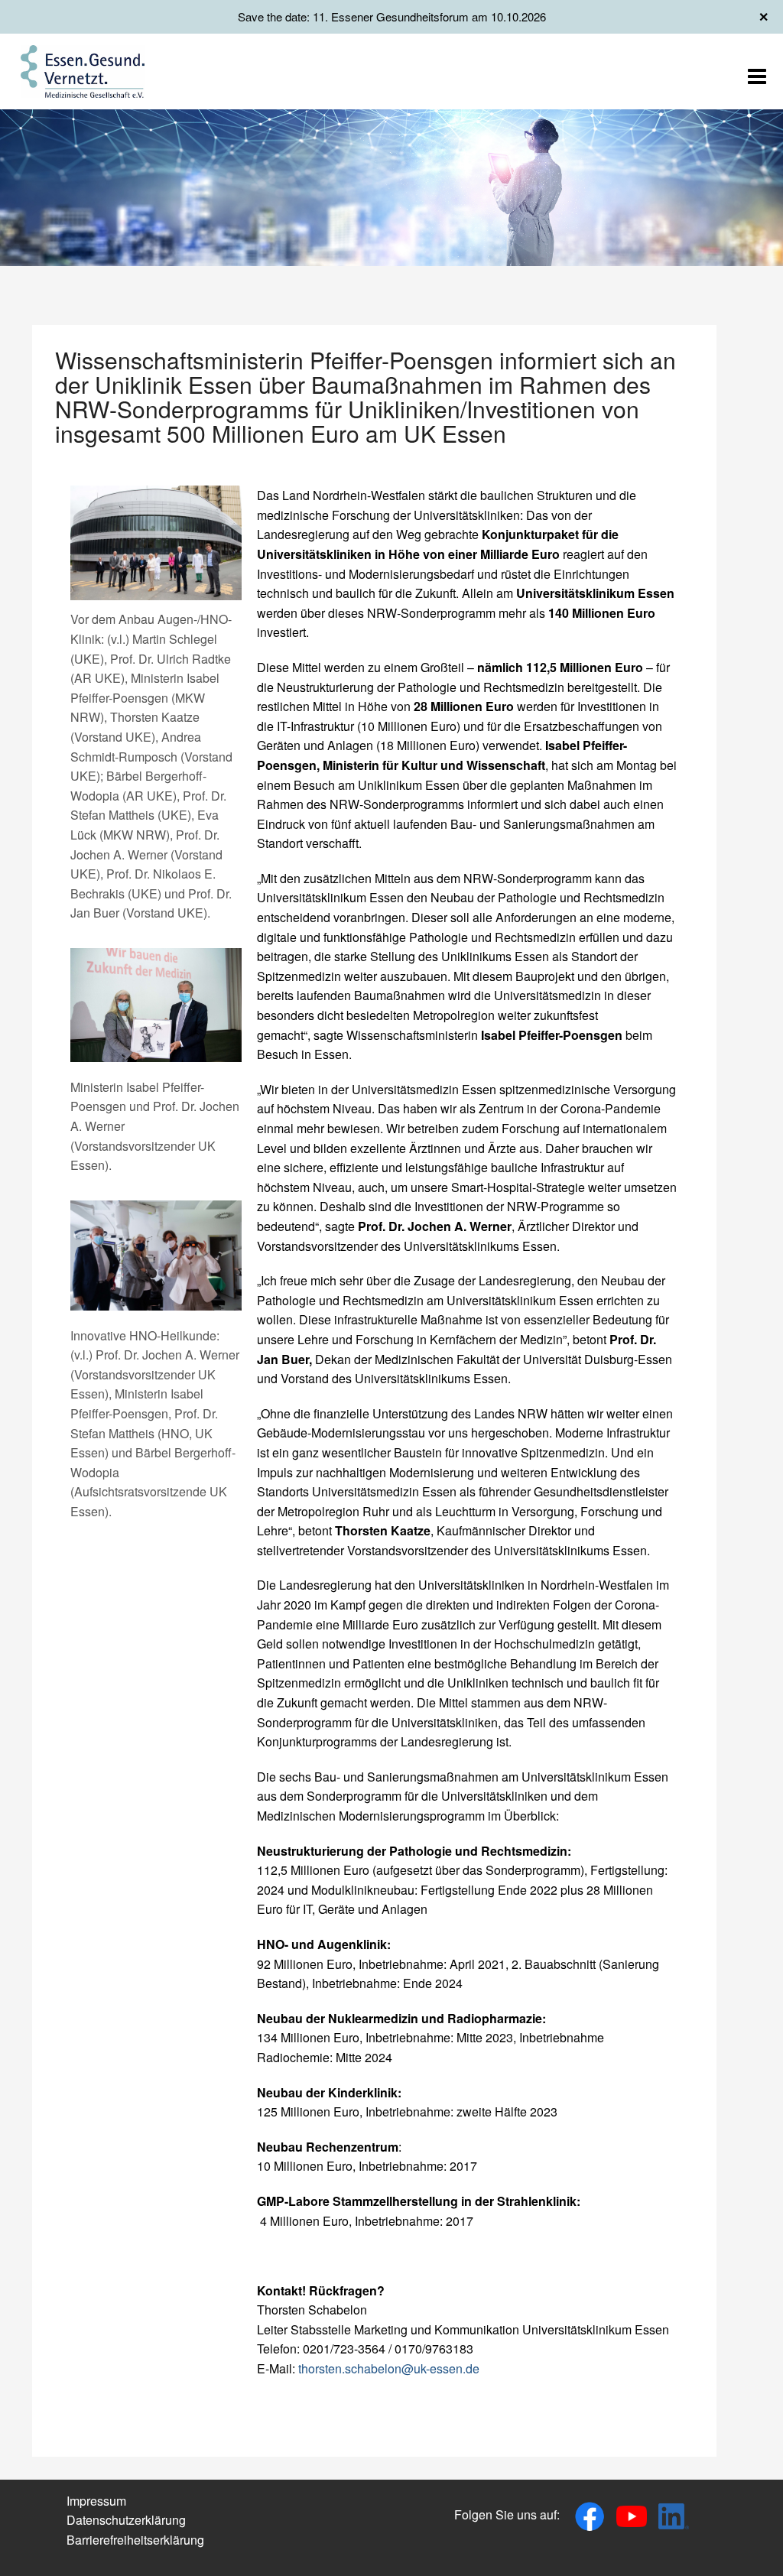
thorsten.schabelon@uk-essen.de (389, 2368)
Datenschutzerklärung (126, 2520)
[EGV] (83, 70)
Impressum (96, 2501)
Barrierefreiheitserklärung (135, 2540)
